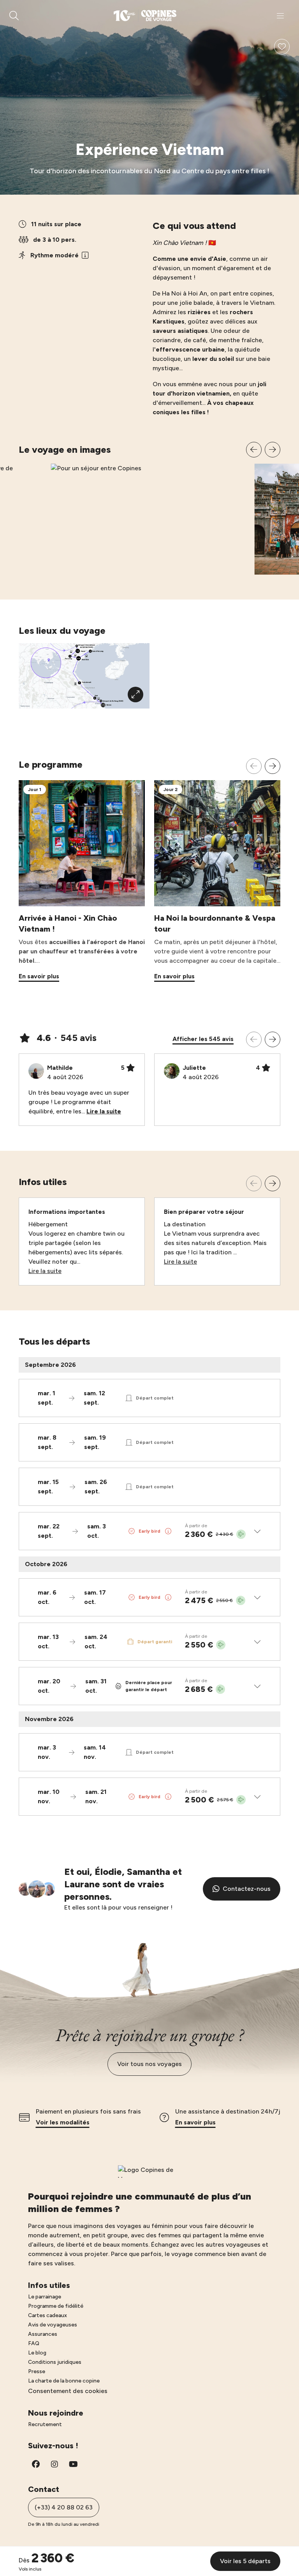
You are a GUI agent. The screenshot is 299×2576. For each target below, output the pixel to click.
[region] (149, 508)
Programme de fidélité (56, 2306)
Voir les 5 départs (245, 2561)
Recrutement (45, 2424)
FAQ (34, 2343)
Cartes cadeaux (47, 2315)
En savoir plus (195, 2122)
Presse (37, 2371)
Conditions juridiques (55, 2362)
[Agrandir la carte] (135, 695)
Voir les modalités (63, 2122)
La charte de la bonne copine (64, 2381)
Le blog (37, 2353)
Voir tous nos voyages (149, 2064)
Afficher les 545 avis (203, 1039)
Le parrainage (45, 2297)
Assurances (43, 2334)
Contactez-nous (247, 1889)
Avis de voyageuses (53, 2325)
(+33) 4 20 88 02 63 (64, 2507)
